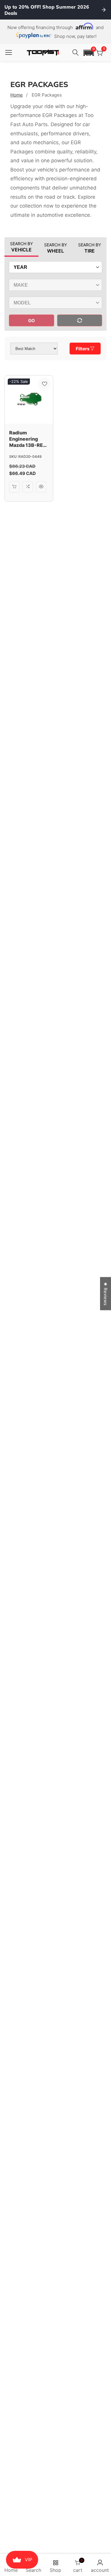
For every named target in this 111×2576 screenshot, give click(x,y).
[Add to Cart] (14, 487)
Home (17, 95)
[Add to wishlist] (45, 384)
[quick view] (41, 487)
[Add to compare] (28, 487)
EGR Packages (47, 95)
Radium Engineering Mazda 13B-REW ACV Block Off (29, 439)
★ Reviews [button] (106, 1293)
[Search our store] (76, 53)
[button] (89, 53)
